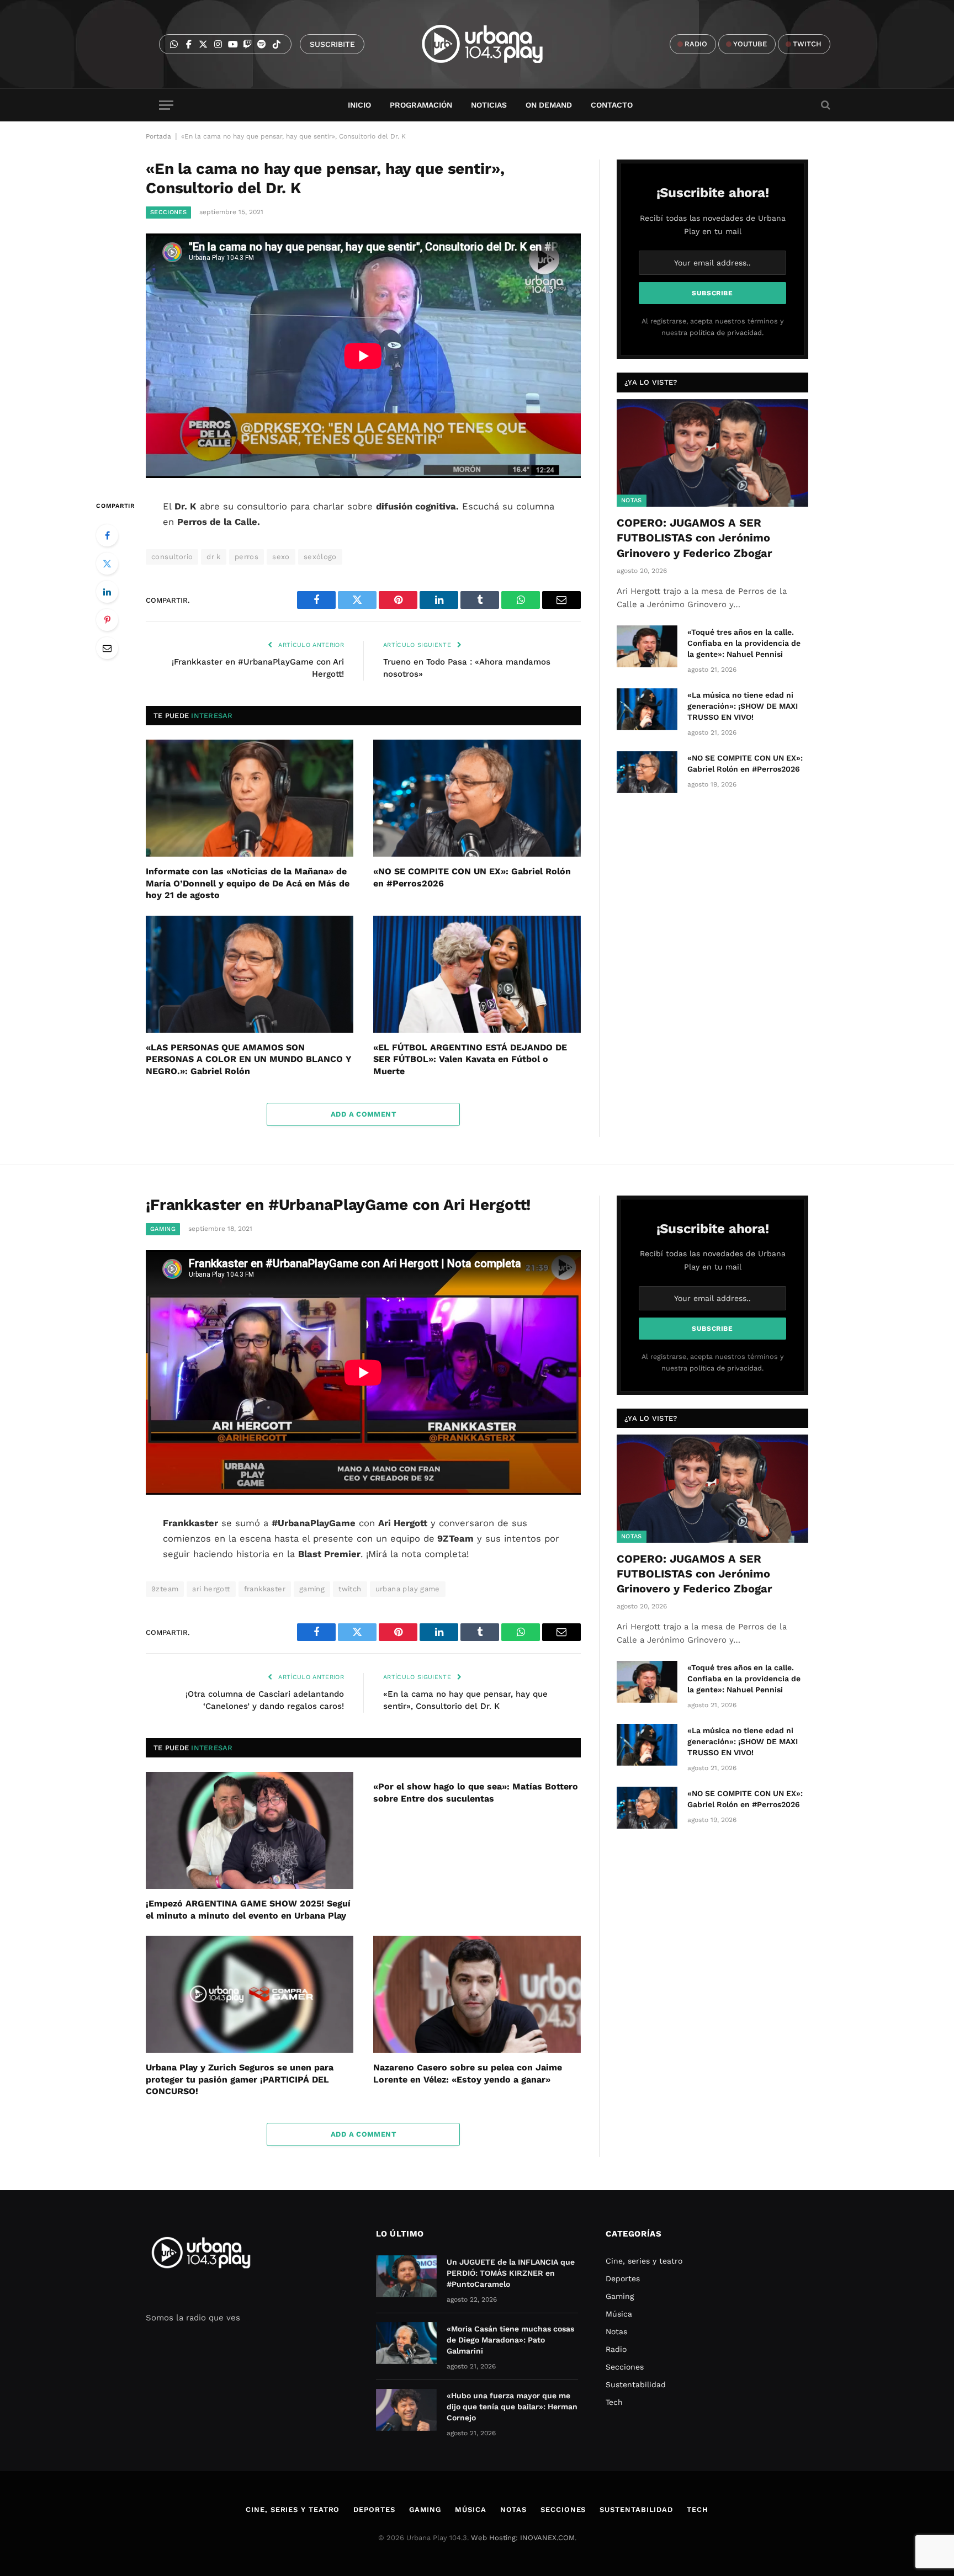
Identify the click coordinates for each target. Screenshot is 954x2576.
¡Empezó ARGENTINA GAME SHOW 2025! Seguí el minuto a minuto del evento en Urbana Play (248, 1910)
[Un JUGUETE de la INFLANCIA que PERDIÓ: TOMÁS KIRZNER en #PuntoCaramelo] (406, 2276)
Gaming (163, 1229)
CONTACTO (612, 105)
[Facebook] (107, 535)
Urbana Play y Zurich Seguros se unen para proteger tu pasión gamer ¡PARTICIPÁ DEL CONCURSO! (240, 2080)
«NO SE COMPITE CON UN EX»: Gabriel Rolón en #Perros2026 (472, 877)
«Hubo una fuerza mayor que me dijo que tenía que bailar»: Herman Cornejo (512, 2407)
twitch (350, 1589)
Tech (614, 2402)
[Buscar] (825, 105)
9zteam (165, 1589)
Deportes (623, 2278)
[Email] (107, 648)
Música (619, 2314)
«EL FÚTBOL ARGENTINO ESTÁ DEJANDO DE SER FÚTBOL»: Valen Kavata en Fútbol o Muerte (470, 1059)
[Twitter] (107, 564)
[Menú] (166, 105)
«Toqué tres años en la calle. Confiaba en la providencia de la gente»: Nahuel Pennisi (744, 643)
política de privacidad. (727, 333)
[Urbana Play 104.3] (495, 44)
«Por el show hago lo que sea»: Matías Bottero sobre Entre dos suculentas (476, 1792)
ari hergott (211, 1589)
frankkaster (265, 1589)
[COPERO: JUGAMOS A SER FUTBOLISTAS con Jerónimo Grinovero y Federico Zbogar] (712, 453)
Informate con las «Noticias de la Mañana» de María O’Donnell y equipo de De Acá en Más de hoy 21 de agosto (248, 883)
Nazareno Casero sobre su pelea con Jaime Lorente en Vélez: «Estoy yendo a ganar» (468, 2073)
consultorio (172, 557)
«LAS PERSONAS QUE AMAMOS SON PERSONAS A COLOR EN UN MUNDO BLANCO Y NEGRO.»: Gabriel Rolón (249, 1059)
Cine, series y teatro (644, 2261)
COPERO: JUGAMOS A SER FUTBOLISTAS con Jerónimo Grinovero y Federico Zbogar (695, 538)
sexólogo (320, 557)
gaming (312, 1589)
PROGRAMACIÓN (421, 105)
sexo (281, 557)
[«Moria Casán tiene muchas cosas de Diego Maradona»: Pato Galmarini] (406, 2343)
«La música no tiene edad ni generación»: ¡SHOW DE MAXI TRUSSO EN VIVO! (743, 706)
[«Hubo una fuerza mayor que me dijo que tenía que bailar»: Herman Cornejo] (406, 2410)
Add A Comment (363, 1114)
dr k (214, 557)
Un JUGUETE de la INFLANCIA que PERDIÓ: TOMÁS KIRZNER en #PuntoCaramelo (511, 2273)
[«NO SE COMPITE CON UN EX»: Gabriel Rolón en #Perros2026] (477, 798)
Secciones (168, 212)
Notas (632, 500)
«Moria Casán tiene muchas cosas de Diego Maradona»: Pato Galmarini (510, 2340)
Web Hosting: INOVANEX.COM (523, 2538)
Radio (616, 2349)
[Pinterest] (107, 620)
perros (247, 557)
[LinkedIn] (107, 592)
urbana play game (408, 1589)
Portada (158, 136)
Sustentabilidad (636, 2384)
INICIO (359, 105)
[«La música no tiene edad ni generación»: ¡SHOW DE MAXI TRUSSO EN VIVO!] (647, 709)
